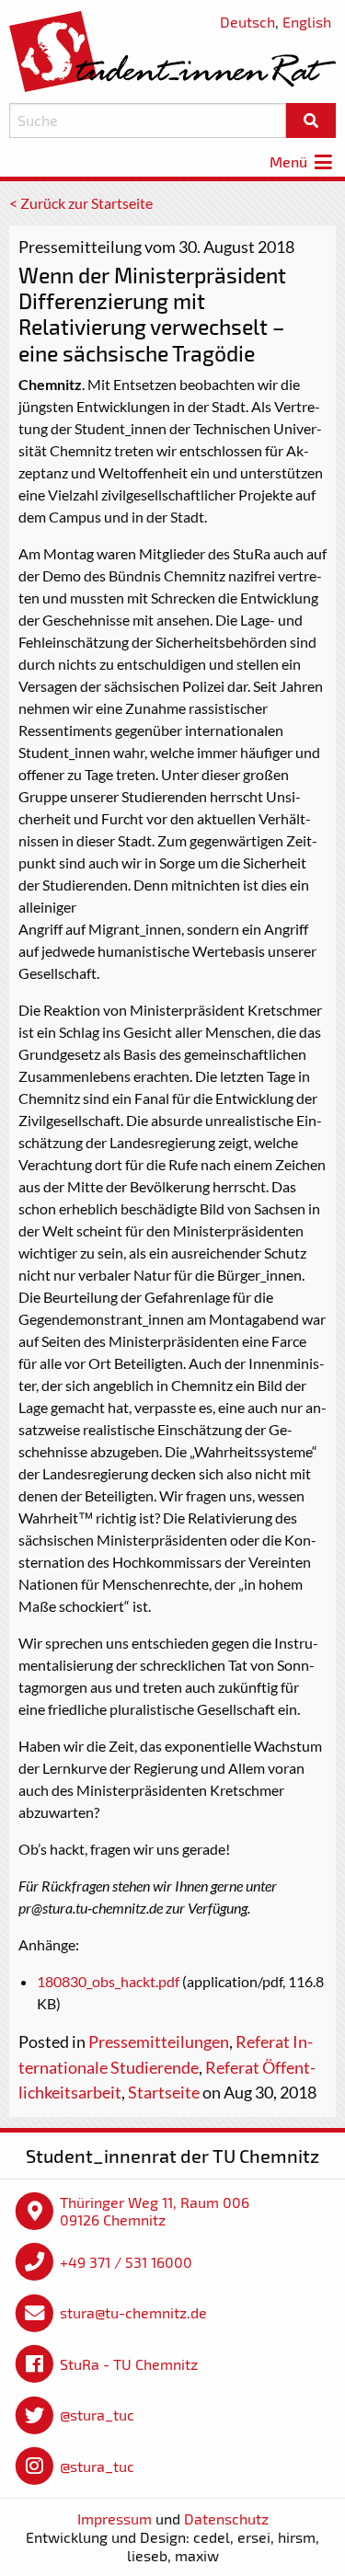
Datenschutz (226, 2518)
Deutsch (247, 22)
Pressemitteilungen (159, 2041)
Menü (290, 161)
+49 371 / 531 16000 (126, 2262)
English (307, 22)
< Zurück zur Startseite (81, 203)
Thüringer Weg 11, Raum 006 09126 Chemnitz (155, 2211)
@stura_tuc (97, 2415)
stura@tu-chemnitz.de (133, 2312)
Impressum (115, 2518)
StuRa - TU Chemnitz (129, 2364)
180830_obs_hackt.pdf (108, 1981)
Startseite (164, 2092)
